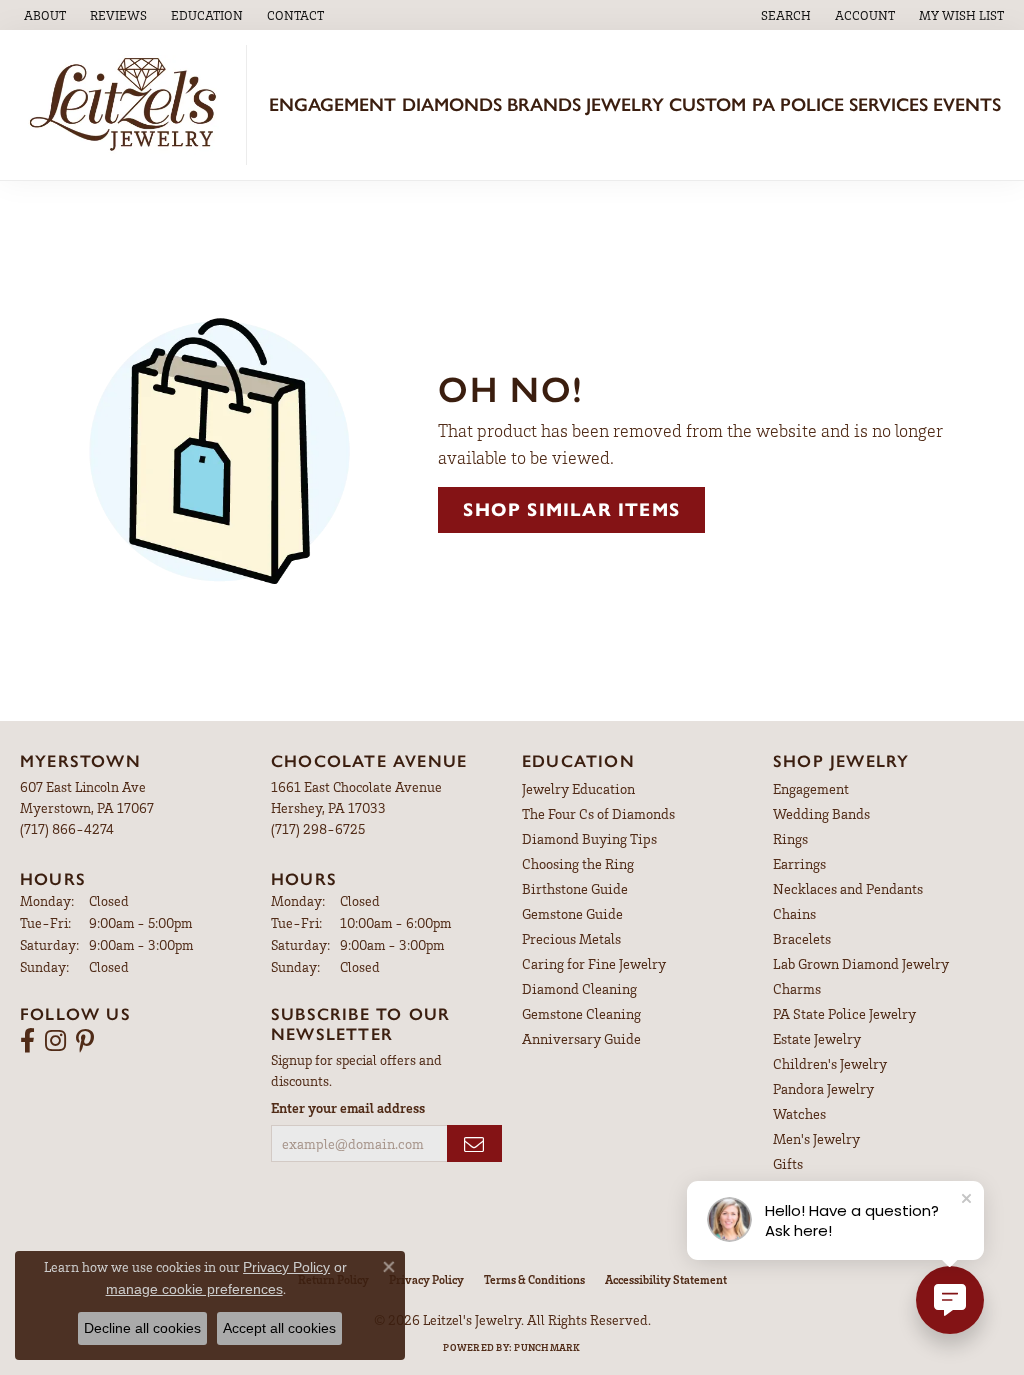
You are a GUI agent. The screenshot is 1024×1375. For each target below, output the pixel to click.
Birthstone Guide (575, 888)
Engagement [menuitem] (811, 788)
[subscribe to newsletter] (474, 1143)
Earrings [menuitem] (799, 863)
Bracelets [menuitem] (802, 938)
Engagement (332, 104)
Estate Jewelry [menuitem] (817, 1038)
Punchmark (547, 1347)
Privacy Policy (426, 1279)
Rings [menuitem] (790, 838)
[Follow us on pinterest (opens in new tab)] (85, 1041)
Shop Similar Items (571, 509)
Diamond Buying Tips (589, 838)
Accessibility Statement (666, 1279)
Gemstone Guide (572, 913)
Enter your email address (348, 1107)
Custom (707, 104)
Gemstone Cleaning (581, 1013)
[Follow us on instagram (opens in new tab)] (55, 1041)
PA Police (798, 104)
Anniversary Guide (581, 1038)
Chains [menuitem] (794, 913)
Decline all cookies (142, 1328)
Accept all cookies (279, 1328)
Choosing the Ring (578, 863)
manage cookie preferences (194, 1289)
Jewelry (625, 104)
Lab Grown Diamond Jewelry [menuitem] (861, 963)
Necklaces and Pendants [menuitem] (848, 888)
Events (967, 104)
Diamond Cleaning (579, 988)
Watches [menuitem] (799, 1113)
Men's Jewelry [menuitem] (816, 1138)
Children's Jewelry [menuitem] (830, 1063)
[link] (43, 15)
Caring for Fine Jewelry (594, 963)
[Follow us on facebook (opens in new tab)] (27, 1041)
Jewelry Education (578, 788)
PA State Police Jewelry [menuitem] (844, 1013)
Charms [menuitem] (797, 988)
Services (888, 104)
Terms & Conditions (534, 1279)
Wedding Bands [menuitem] (821, 813)
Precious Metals (571, 938)
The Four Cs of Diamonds (598, 813)
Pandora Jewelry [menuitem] (823, 1088)
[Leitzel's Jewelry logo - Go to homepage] (128, 105)
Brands (544, 104)
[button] (205, 15)
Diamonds (452, 104)
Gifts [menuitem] (788, 1163)
